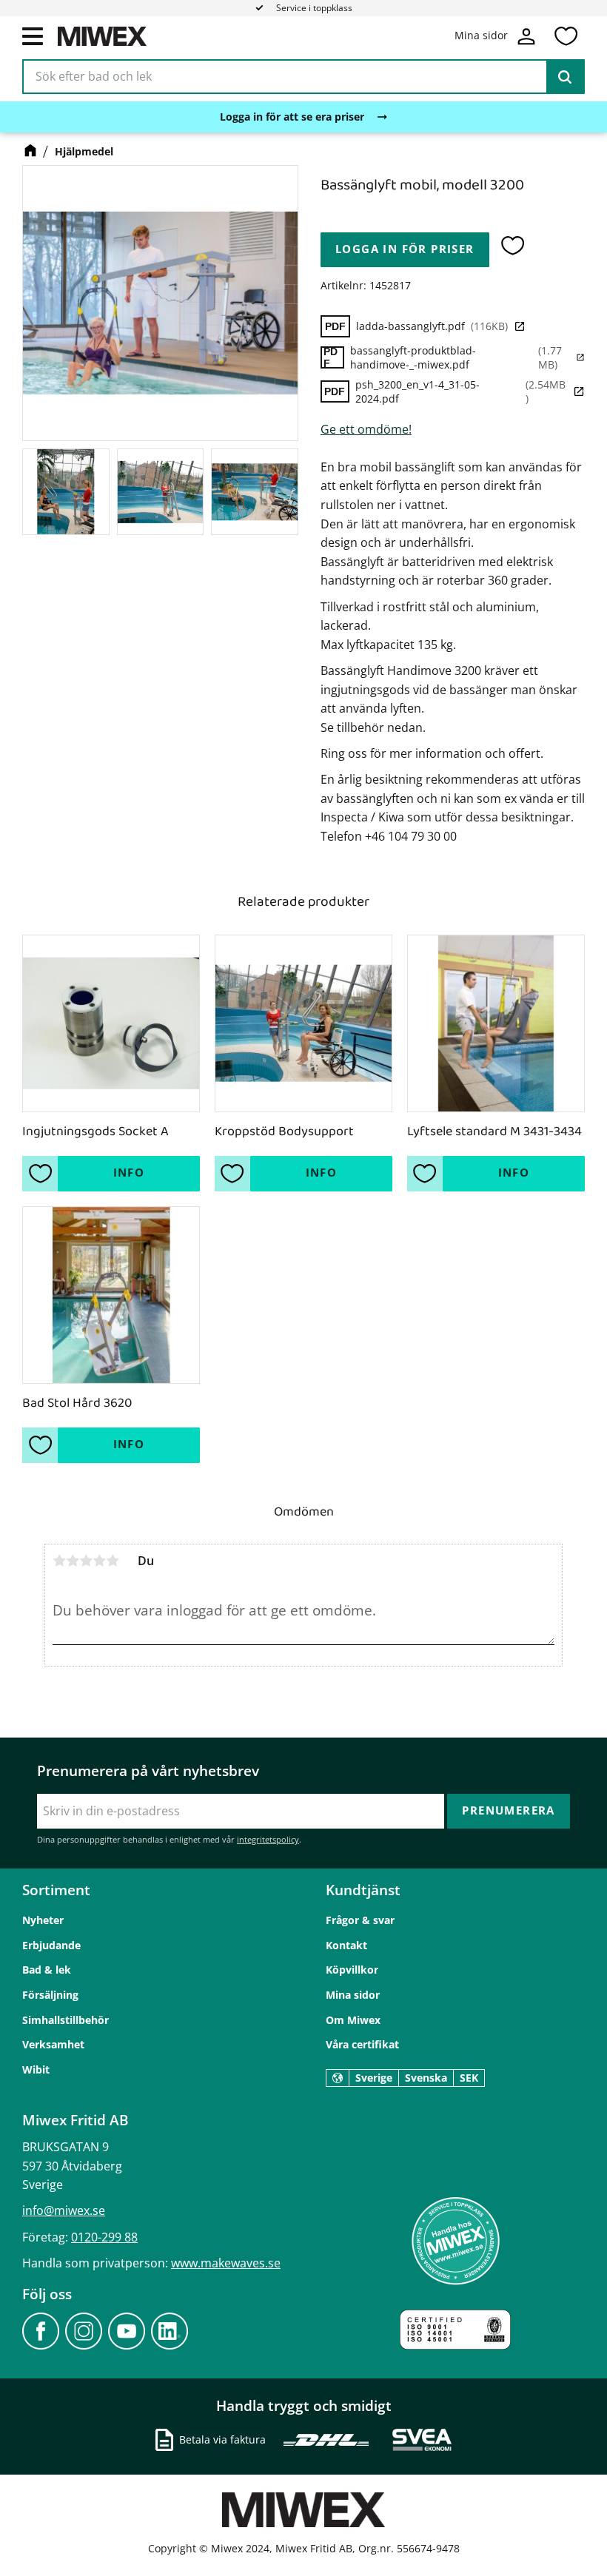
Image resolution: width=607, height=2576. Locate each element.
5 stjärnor (113, 1561)
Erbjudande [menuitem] (51, 1945)
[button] (33, 36)
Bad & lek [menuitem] (47, 1970)
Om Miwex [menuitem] (353, 2020)
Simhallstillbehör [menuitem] (66, 2020)
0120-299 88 (104, 2237)
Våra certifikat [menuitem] (362, 2044)
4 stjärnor (99, 1561)
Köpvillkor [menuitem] (352, 1970)
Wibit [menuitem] (36, 2069)
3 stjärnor (86, 1561)
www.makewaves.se (226, 2263)
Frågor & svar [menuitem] (360, 1920)
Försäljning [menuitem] (50, 1995)
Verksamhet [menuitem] (53, 2044)
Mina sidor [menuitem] (353, 1995)
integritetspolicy (268, 1839)
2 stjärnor (73, 1561)
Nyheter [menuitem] (43, 1920)
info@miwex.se (64, 2210)
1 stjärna (59, 1561)
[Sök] (565, 77)
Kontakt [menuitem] (346, 1945)
